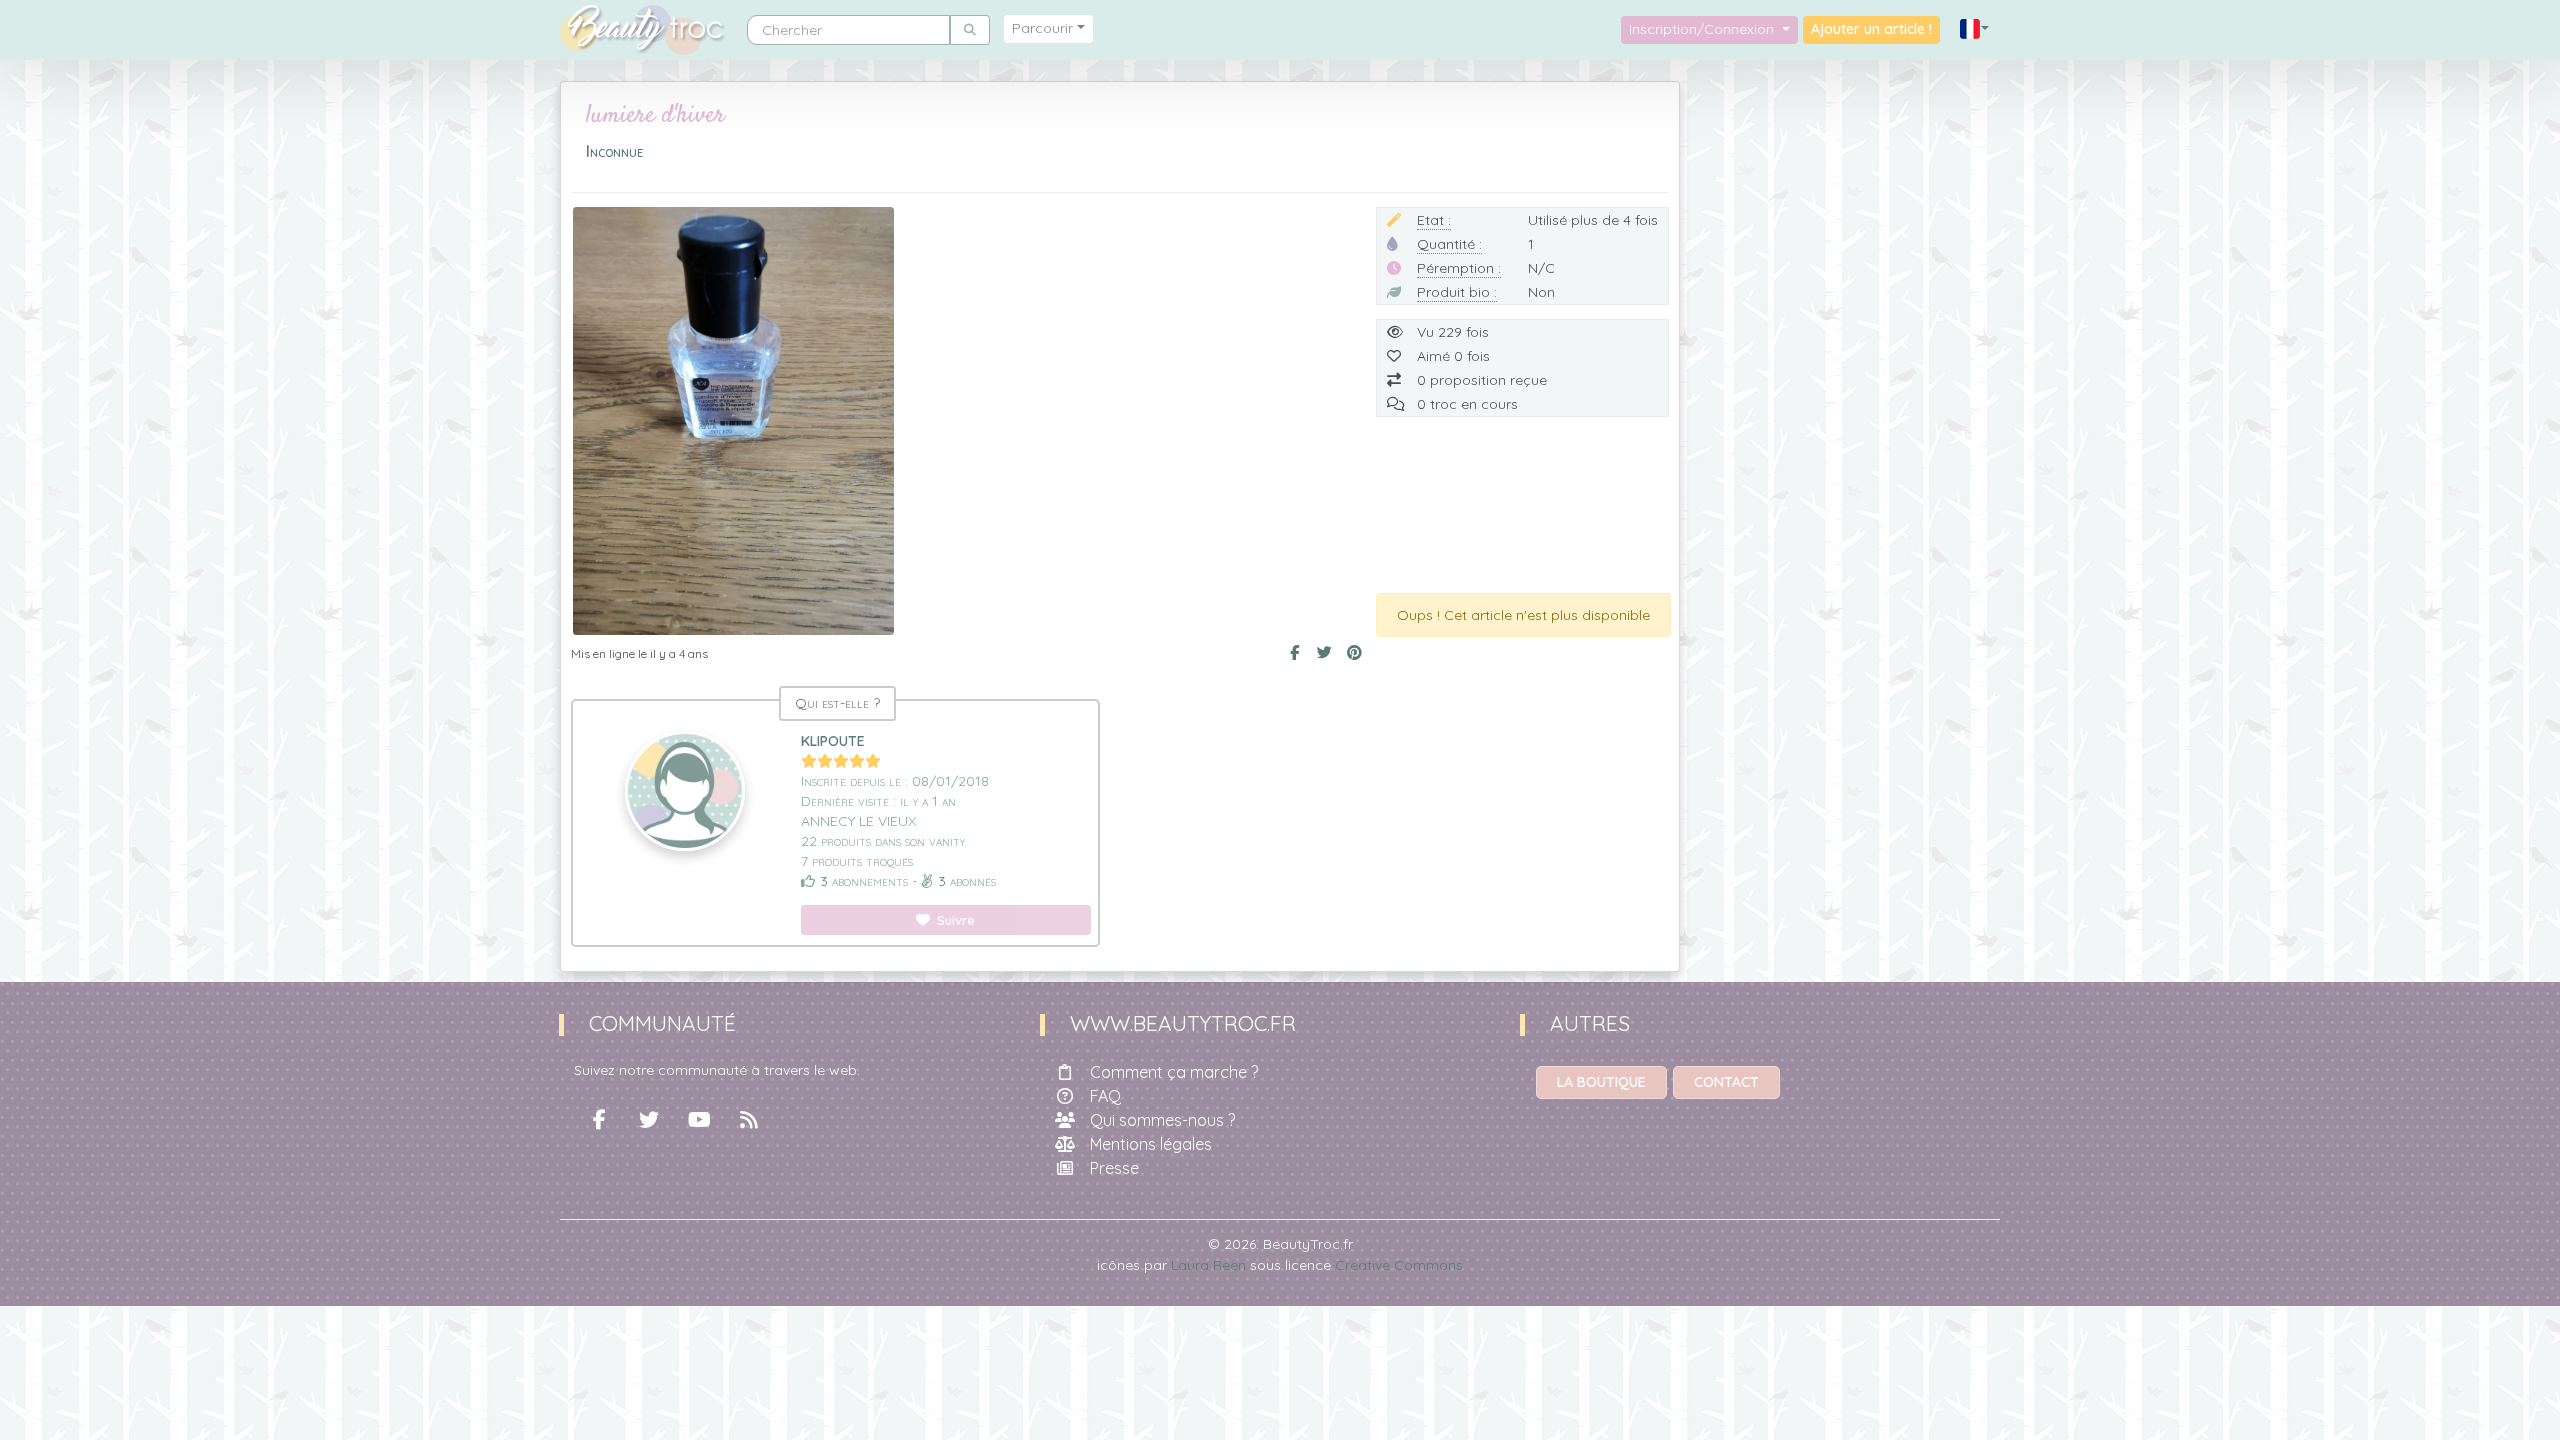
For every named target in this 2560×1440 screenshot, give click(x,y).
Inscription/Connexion (1703, 29)
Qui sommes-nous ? (1162, 1120)
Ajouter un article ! (1871, 29)
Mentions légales (1151, 1144)
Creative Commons (1399, 1265)
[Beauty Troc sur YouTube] (699, 1120)
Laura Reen (1208, 1265)
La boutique (1601, 1082)
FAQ (1105, 1096)
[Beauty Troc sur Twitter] (649, 1120)
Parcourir (1042, 28)
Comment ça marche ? (1174, 1072)
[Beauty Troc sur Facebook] (599, 1120)
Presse (1114, 1168)
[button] (1975, 29)
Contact (1726, 1082)
